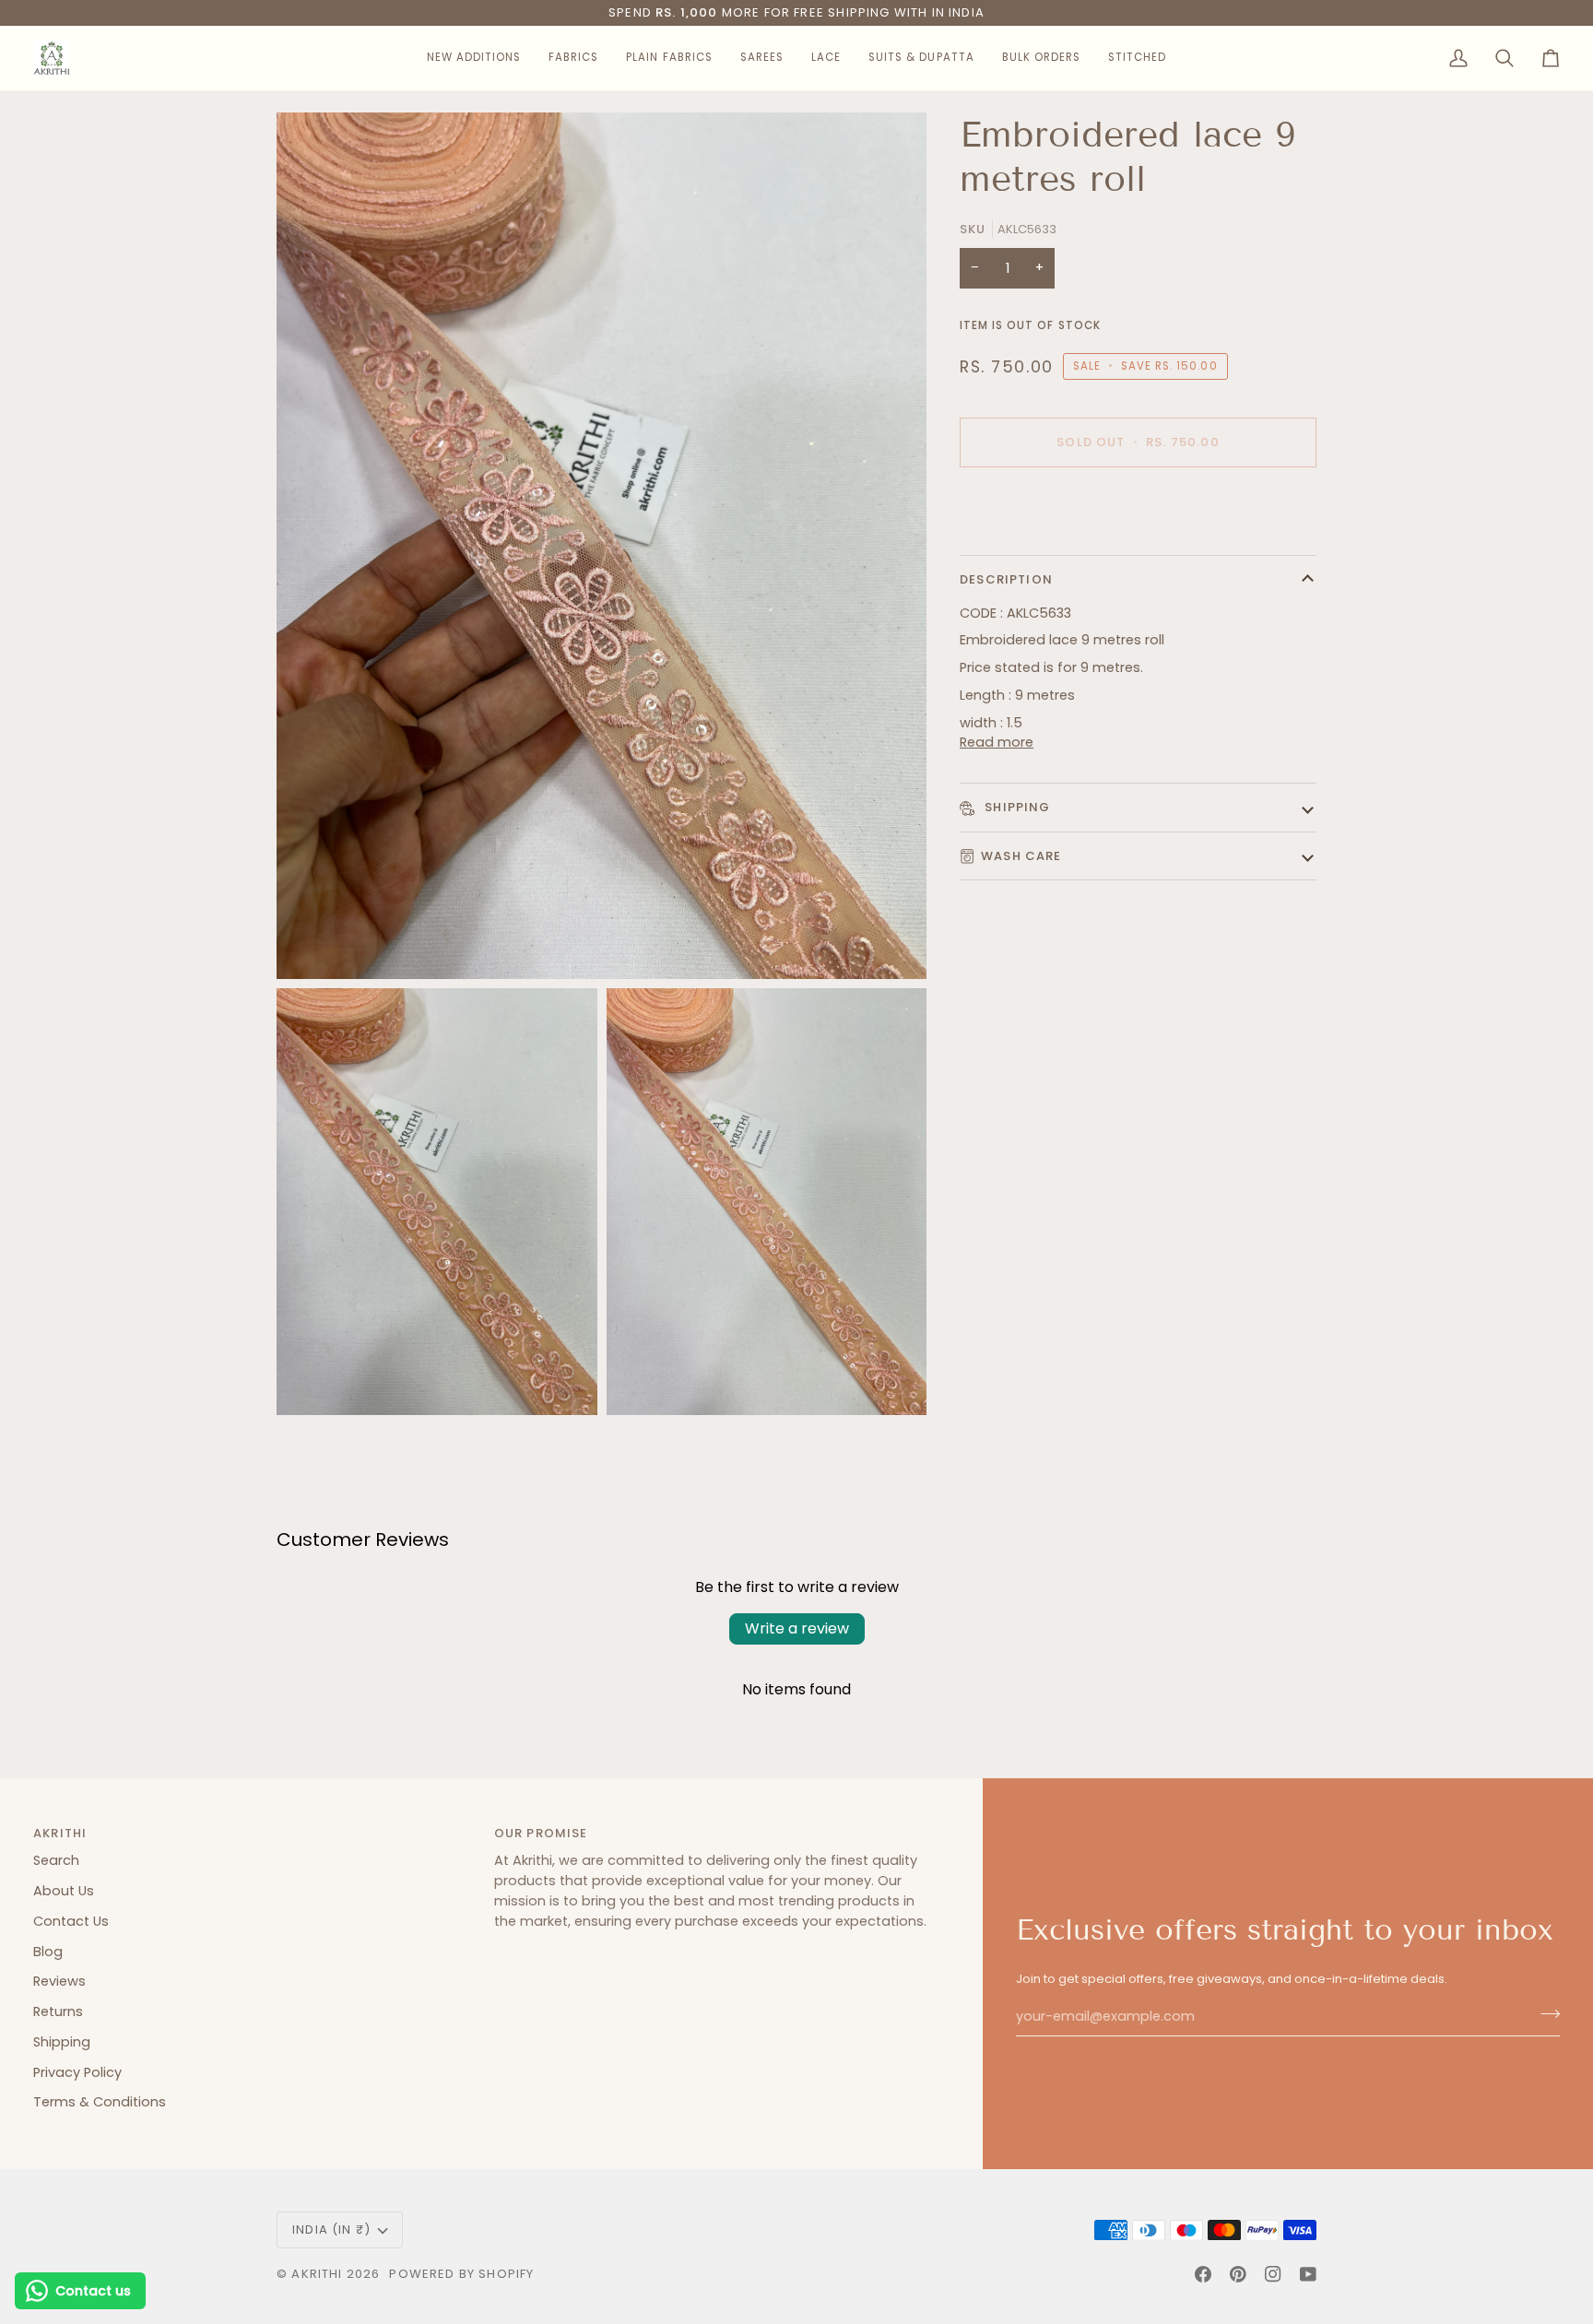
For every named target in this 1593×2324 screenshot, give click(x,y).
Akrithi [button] (60, 1833)
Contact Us (71, 1921)
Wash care (1021, 856)
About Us (64, 1891)
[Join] (1545, 2014)
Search (56, 1860)
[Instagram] (1273, 2274)
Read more (997, 742)
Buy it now (1138, 507)
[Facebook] (1203, 2274)
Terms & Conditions (100, 2102)
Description (1006, 579)
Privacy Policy (77, 2072)
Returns (58, 2011)
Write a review (797, 1628)
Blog (48, 1952)
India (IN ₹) (331, 2230)
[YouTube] (1308, 2274)
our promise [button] (541, 1833)
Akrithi (317, 2274)
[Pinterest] (1238, 2274)
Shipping (1016, 807)
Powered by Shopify (461, 2274)
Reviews (59, 1981)
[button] (474, 58)
